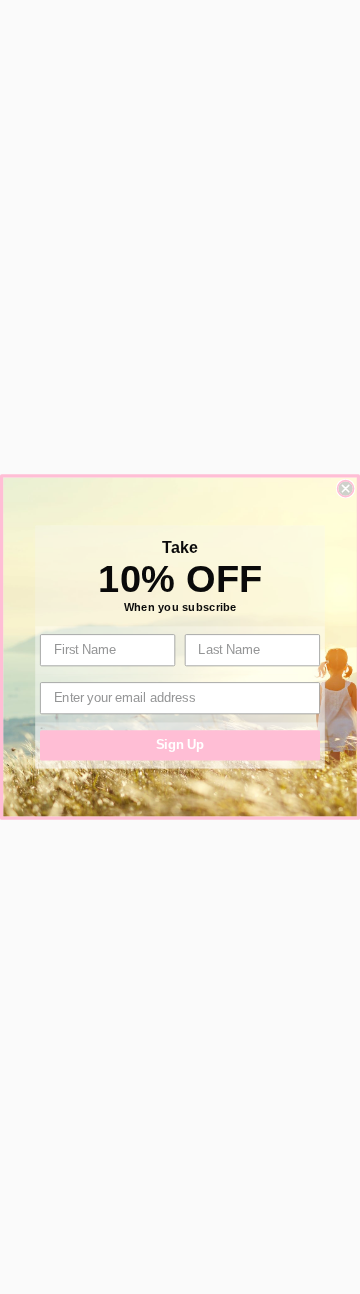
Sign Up (180, 745)
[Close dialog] (346, 489)
